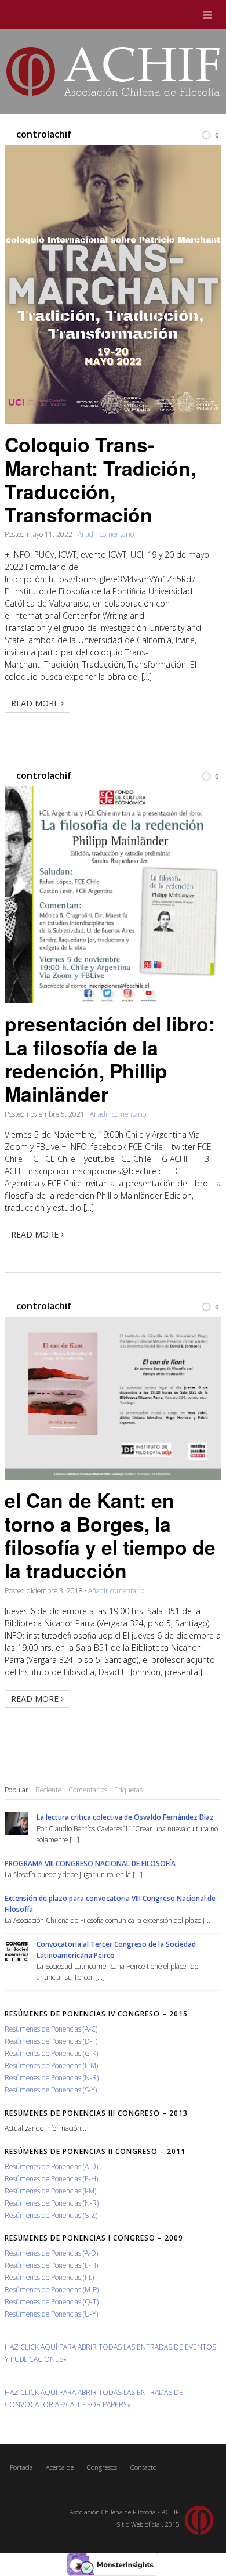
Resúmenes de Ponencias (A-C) (51, 2029)
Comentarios (88, 1790)
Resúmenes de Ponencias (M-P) (52, 2289)
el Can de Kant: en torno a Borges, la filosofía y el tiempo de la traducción (110, 1535)
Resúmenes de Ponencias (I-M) (50, 2191)
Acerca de (60, 2467)
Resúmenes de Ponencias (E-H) (51, 2178)
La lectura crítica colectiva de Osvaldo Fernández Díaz (125, 1817)
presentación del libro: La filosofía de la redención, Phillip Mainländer (110, 1058)
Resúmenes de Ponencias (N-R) (52, 2077)
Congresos (102, 2467)
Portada (21, 2467)
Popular (17, 1790)
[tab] (17, 1790)
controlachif (44, 134)
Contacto (143, 2467)
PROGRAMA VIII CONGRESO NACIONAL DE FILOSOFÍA (90, 1863)
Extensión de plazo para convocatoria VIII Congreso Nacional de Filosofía (110, 1904)
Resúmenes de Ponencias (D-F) (51, 2041)
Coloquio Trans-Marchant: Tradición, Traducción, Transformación (100, 479)
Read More (36, 703)
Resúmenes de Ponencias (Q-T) (52, 2301)
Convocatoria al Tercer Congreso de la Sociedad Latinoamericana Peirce (116, 1949)
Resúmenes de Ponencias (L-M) (51, 2065)
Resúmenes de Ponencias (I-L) (49, 2277)
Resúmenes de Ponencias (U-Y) (51, 2314)
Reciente (48, 1790)
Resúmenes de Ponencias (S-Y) (51, 2090)
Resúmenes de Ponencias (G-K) (51, 2053)
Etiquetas (128, 1790)
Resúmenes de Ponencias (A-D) (51, 2166)
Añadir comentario (106, 534)
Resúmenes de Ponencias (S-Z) (51, 2215)
